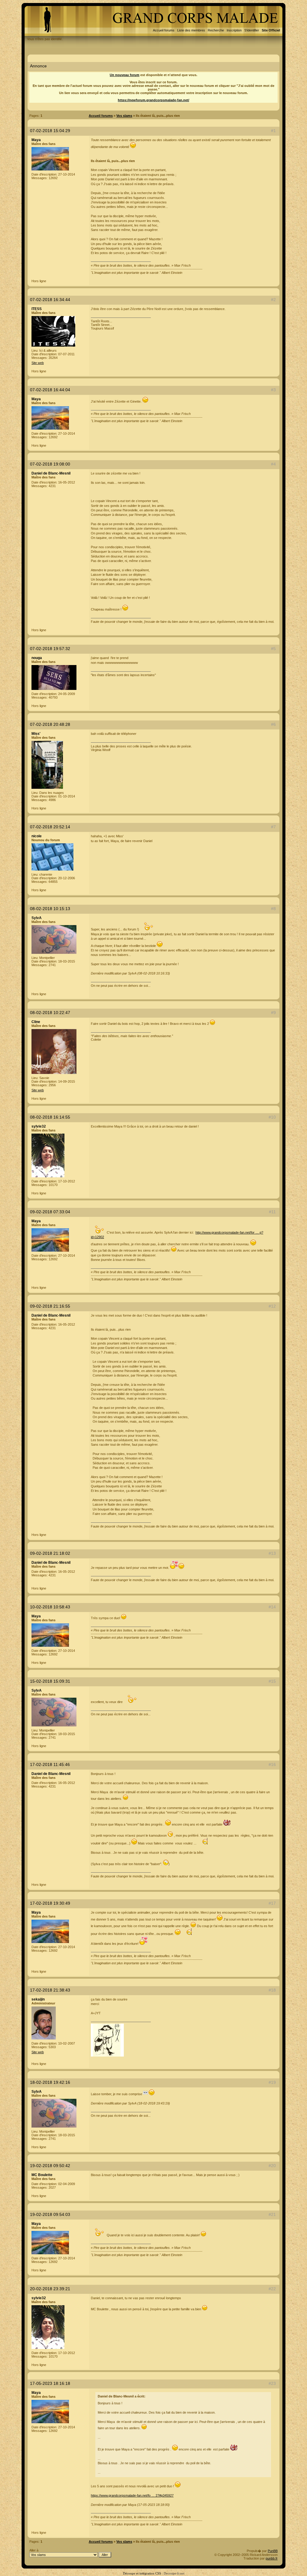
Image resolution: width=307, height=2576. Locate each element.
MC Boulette (42, 2175)
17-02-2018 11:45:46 (50, 1764)
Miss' (36, 734)
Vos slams (124, 116)
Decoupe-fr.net (174, 2573)
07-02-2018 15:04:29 (50, 131)
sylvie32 (39, 1126)
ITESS (37, 309)
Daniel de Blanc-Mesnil (51, 473)
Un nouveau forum (125, 75)
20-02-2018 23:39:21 (50, 2289)
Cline (36, 1022)
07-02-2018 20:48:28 (50, 724)
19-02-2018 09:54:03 (50, 2214)
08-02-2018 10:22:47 (50, 1013)
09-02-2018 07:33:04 (50, 1212)
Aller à (34, 2550)
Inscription (234, 30)
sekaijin (38, 1999)
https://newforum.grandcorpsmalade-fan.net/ (153, 100)
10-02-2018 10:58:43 (50, 1607)
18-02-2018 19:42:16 (50, 2082)
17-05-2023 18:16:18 (50, 2383)
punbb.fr (272, 2558)
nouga (37, 658)
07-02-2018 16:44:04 (50, 390)
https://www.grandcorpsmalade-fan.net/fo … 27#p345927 (132, 2495)
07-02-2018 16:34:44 (50, 300)
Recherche (216, 30)
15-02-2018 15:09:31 (50, 1681)
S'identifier (252, 30)
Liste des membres (191, 30)
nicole (37, 836)
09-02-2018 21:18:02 (50, 1553)
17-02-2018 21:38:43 (50, 1990)
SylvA (37, 918)
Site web (38, 363)
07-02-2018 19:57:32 (50, 649)
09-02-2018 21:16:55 (50, 1306)
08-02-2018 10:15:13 (50, 909)
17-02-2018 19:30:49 (50, 1903)
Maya (36, 140)
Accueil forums (164, 30)
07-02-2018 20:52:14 (50, 827)
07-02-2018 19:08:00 (50, 464)
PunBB (273, 2551)
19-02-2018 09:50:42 (50, 2166)
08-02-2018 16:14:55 (50, 1117)
